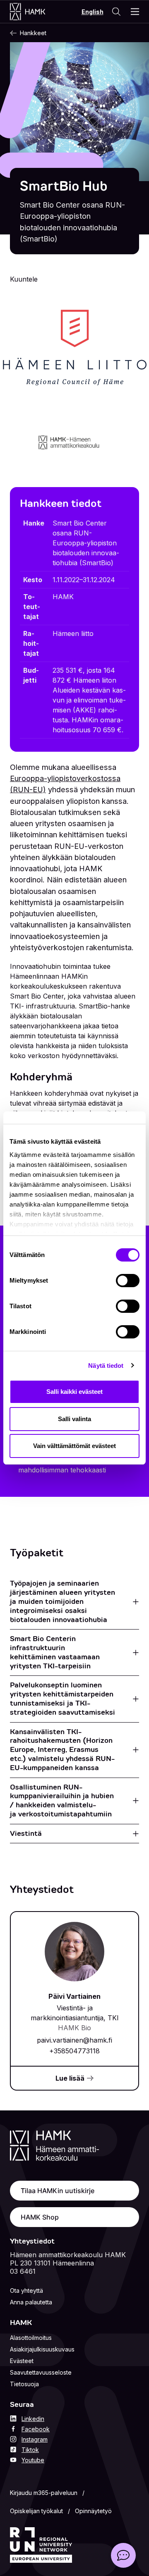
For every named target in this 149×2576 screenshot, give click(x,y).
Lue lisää (70, 2078)
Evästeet (22, 2361)
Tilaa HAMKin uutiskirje (58, 2191)
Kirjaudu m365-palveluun (44, 2493)
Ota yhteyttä (26, 2290)
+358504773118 (74, 2051)
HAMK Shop (40, 2217)
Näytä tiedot (106, 1366)
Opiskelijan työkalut (36, 2511)
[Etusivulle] (36, 12)
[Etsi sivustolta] (116, 12)
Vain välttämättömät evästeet (74, 1446)
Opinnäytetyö (93, 2511)
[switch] (128, 1281)
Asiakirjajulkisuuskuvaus (42, 2349)
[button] (123, 2555)
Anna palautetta (31, 2302)
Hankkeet (33, 33)
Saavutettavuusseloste (41, 2372)
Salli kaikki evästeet (74, 1392)
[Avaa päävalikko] (135, 12)
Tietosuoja (24, 2384)
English (93, 12)
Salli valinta (74, 1419)
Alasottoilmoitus (31, 2338)
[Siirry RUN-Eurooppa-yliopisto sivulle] (41, 2545)
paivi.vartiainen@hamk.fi (74, 2040)
